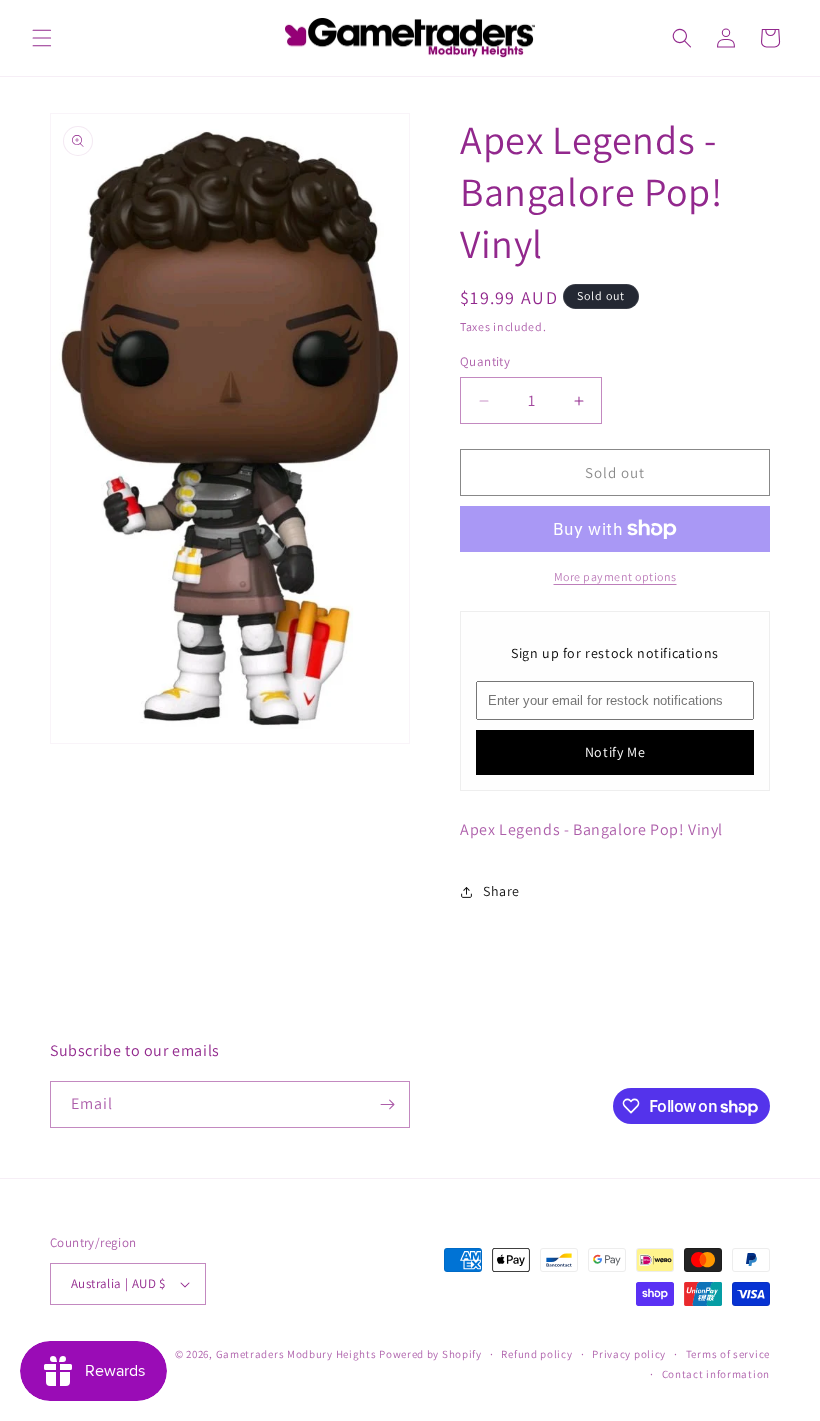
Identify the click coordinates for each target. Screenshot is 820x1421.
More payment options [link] (615, 576)
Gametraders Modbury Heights (296, 1354)
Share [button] (501, 891)
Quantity (485, 361)
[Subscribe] (387, 1104)
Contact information (716, 1374)
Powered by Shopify (430, 1354)
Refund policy (536, 1354)
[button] (42, 38)
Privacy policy (629, 1354)
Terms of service (728, 1354)
